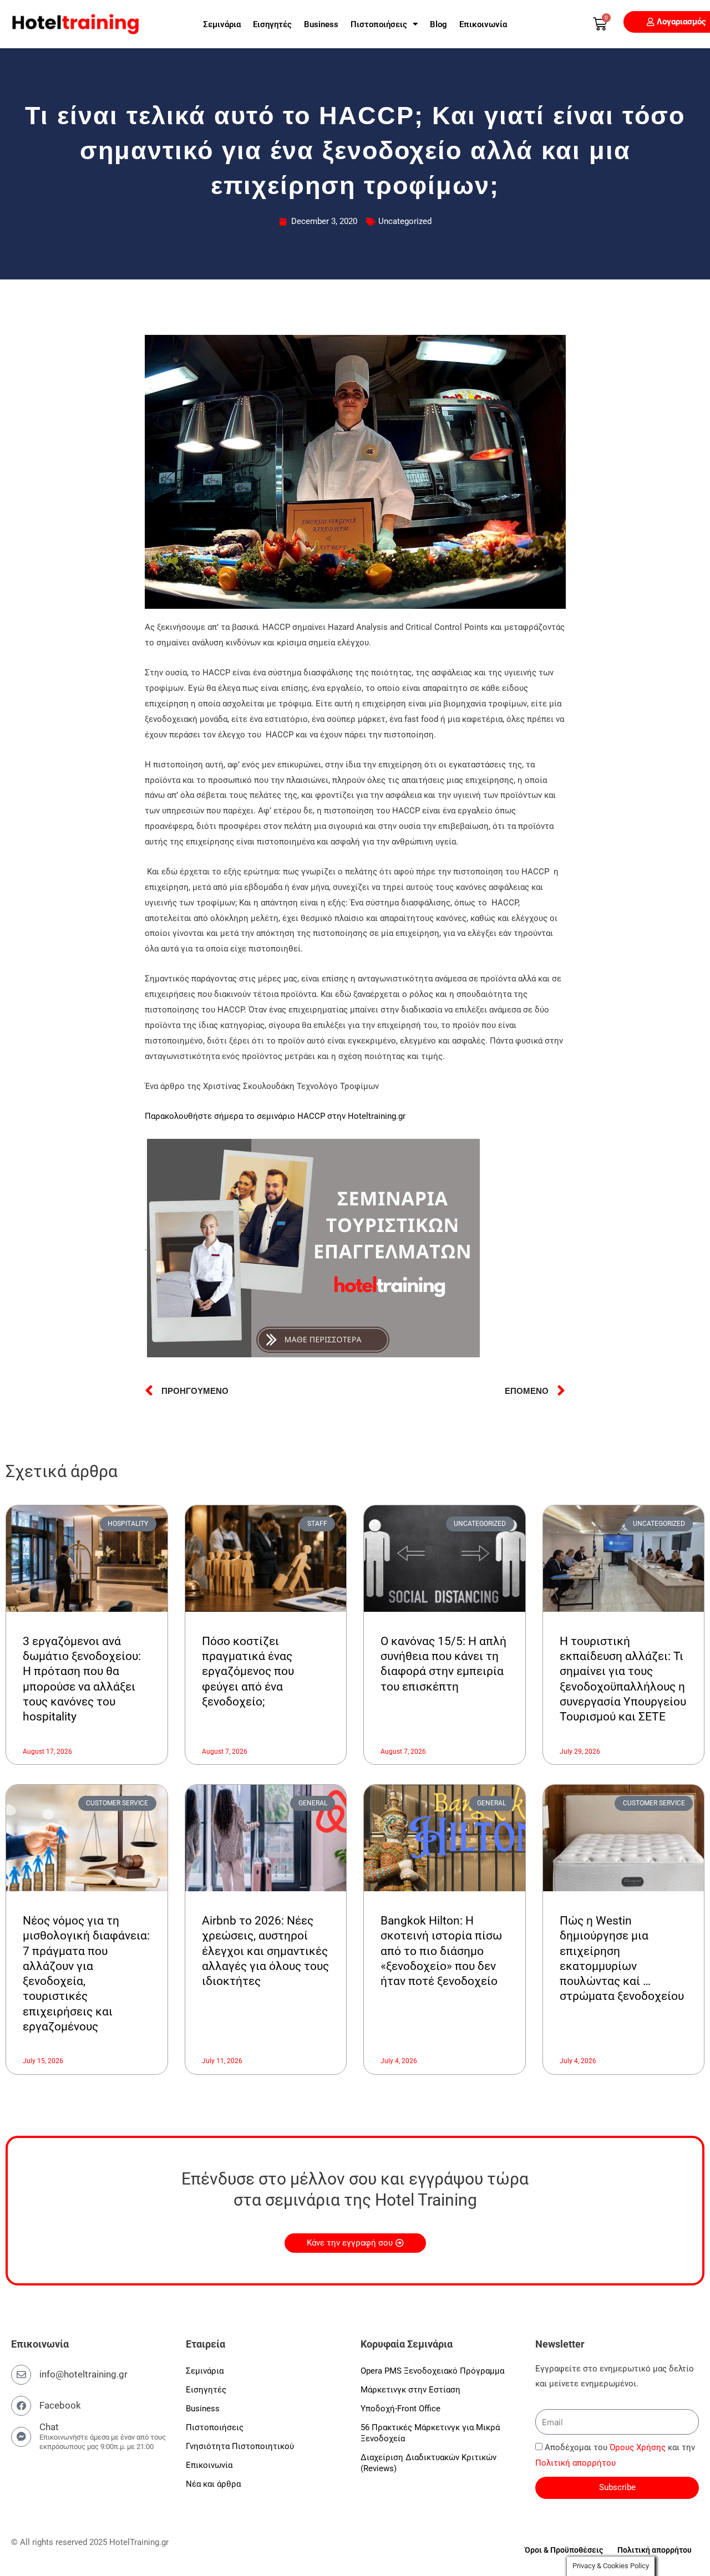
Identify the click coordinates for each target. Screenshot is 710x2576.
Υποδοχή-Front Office (400, 2409)
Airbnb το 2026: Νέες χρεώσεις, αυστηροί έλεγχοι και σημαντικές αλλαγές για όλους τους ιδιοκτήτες (265, 1951)
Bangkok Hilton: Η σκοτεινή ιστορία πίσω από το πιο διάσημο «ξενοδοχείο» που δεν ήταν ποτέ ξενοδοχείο (441, 1951)
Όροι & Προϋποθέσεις (564, 2550)
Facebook (60, 2405)
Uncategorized (405, 221)
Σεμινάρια (222, 24)
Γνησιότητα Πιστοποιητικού (240, 2446)
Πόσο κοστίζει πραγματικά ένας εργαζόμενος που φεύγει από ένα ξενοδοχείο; (248, 1671)
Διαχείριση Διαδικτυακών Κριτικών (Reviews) (428, 2463)
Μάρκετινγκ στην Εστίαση (410, 2390)
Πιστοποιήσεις (379, 24)
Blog (438, 24)
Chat (49, 2427)
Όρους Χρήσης (638, 2447)
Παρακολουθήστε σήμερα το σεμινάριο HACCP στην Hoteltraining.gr (275, 1116)
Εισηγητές (272, 24)
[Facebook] (21, 2406)
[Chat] (21, 2437)
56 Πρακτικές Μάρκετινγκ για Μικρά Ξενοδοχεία (430, 2433)
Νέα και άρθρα (213, 2484)
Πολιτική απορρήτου (575, 2463)
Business (321, 24)
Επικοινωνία (483, 24)
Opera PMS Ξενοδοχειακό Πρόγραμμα (432, 2371)
